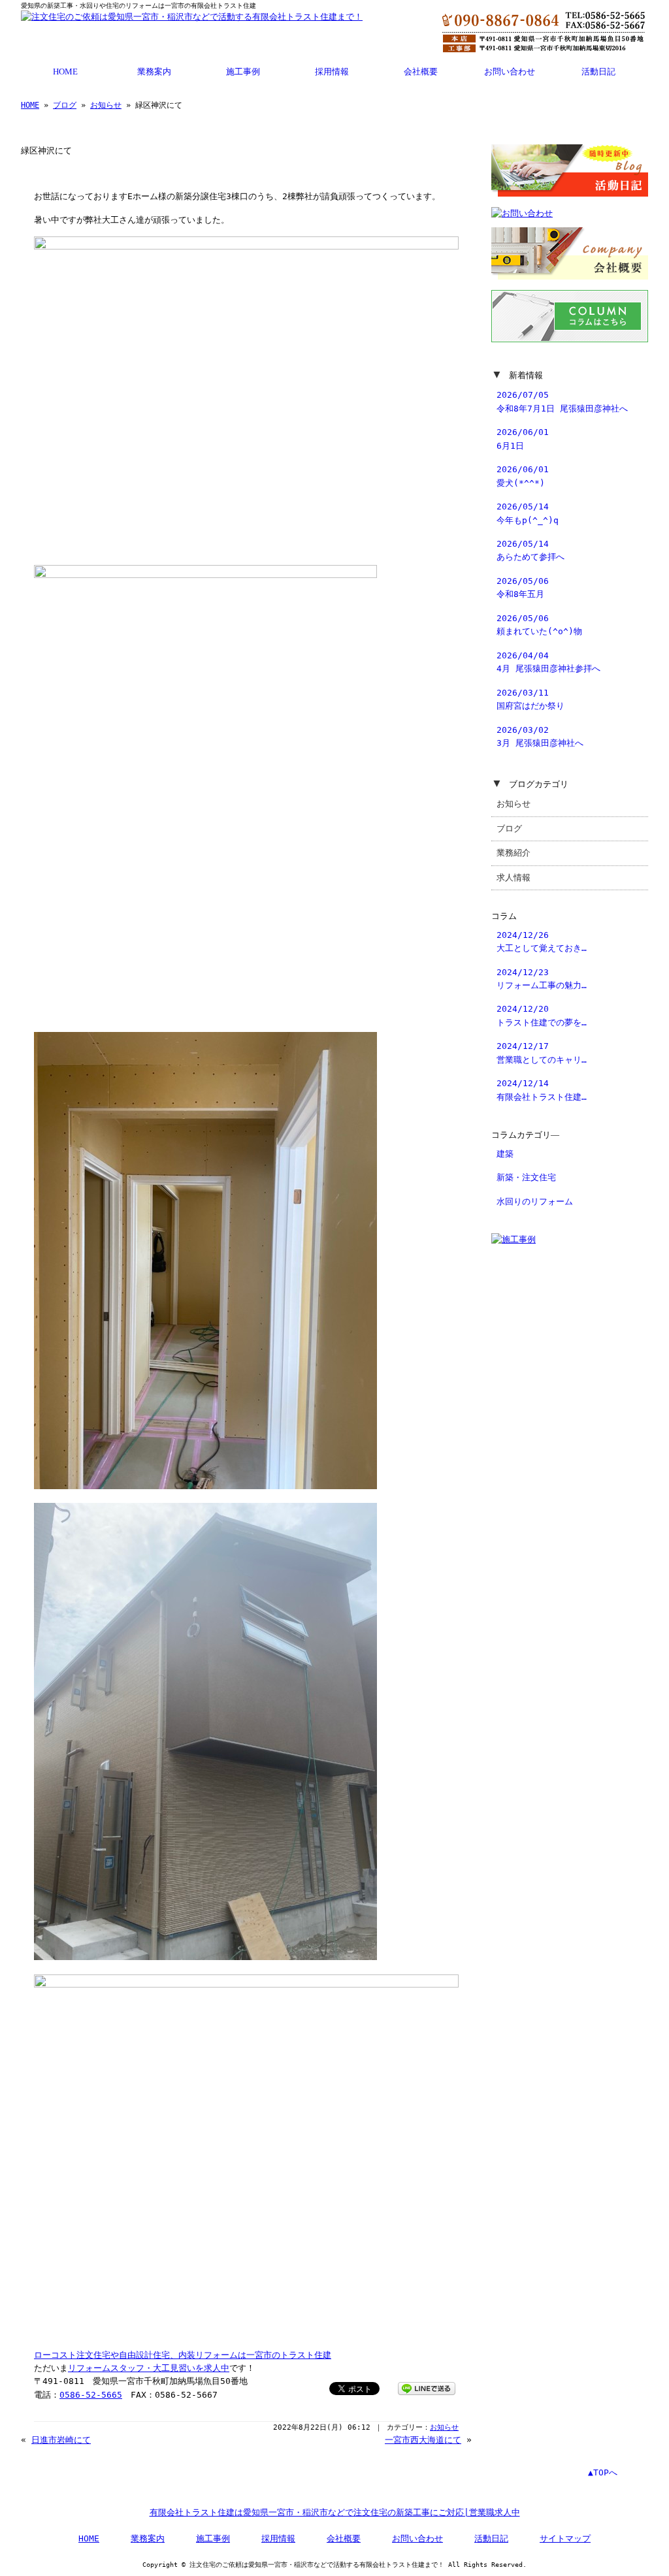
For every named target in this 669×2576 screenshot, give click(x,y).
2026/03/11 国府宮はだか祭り (530, 699)
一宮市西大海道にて (423, 2440)
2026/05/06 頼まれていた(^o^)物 (539, 625)
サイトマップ (565, 2538)
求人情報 (514, 877)
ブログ (65, 105)
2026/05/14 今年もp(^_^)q (528, 513)
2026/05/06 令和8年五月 (523, 588)
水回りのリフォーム (535, 1201)
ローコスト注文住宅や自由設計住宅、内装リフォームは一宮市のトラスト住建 (183, 2355)
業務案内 (154, 72)
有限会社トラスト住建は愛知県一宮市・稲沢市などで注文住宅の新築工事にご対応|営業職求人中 (335, 2512)
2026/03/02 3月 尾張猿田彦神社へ (540, 736)
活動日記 (598, 72)
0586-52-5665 (91, 2395)
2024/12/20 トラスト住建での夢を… (542, 1015)
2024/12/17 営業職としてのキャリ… (542, 1053)
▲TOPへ (603, 2472)
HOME (65, 72)
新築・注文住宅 (526, 1177)
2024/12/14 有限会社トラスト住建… (542, 1090)
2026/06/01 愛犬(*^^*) (523, 476)
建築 (505, 1154)
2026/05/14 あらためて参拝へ (530, 550)
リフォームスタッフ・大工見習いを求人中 (149, 2368)
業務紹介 (514, 853)
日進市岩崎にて (61, 2440)
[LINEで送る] (427, 2388)
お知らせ (106, 105)
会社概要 (421, 72)
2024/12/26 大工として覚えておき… (542, 942)
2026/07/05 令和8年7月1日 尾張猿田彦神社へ (562, 401)
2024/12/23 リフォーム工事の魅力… (542, 979)
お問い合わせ (510, 72)
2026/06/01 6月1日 (523, 439)
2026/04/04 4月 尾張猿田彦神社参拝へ (548, 662)
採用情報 (332, 72)
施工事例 (243, 72)
